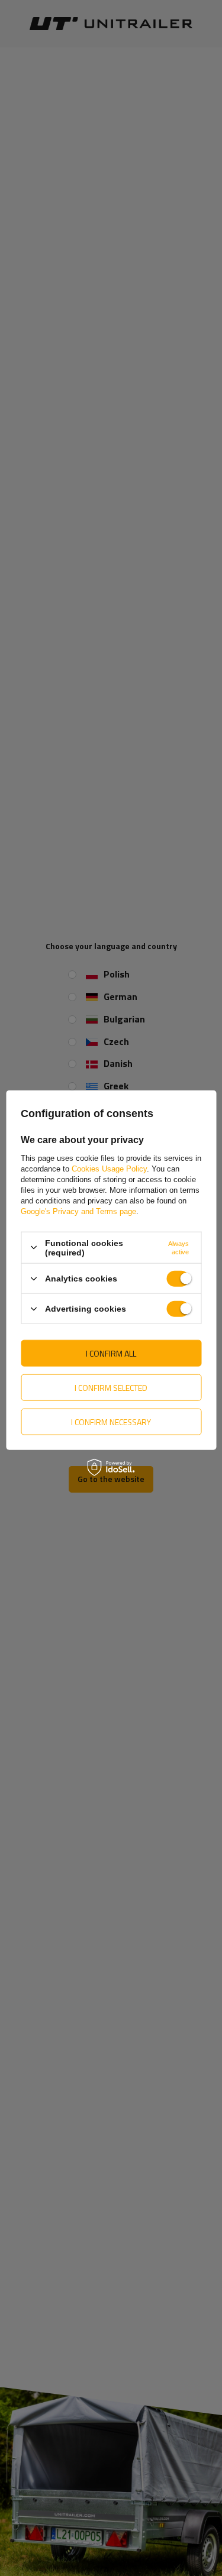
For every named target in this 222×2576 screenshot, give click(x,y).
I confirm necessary (111, 1421)
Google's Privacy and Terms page (78, 1211)
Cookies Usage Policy (109, 1168)
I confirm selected (111, 1387)
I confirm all (111, 1353)
